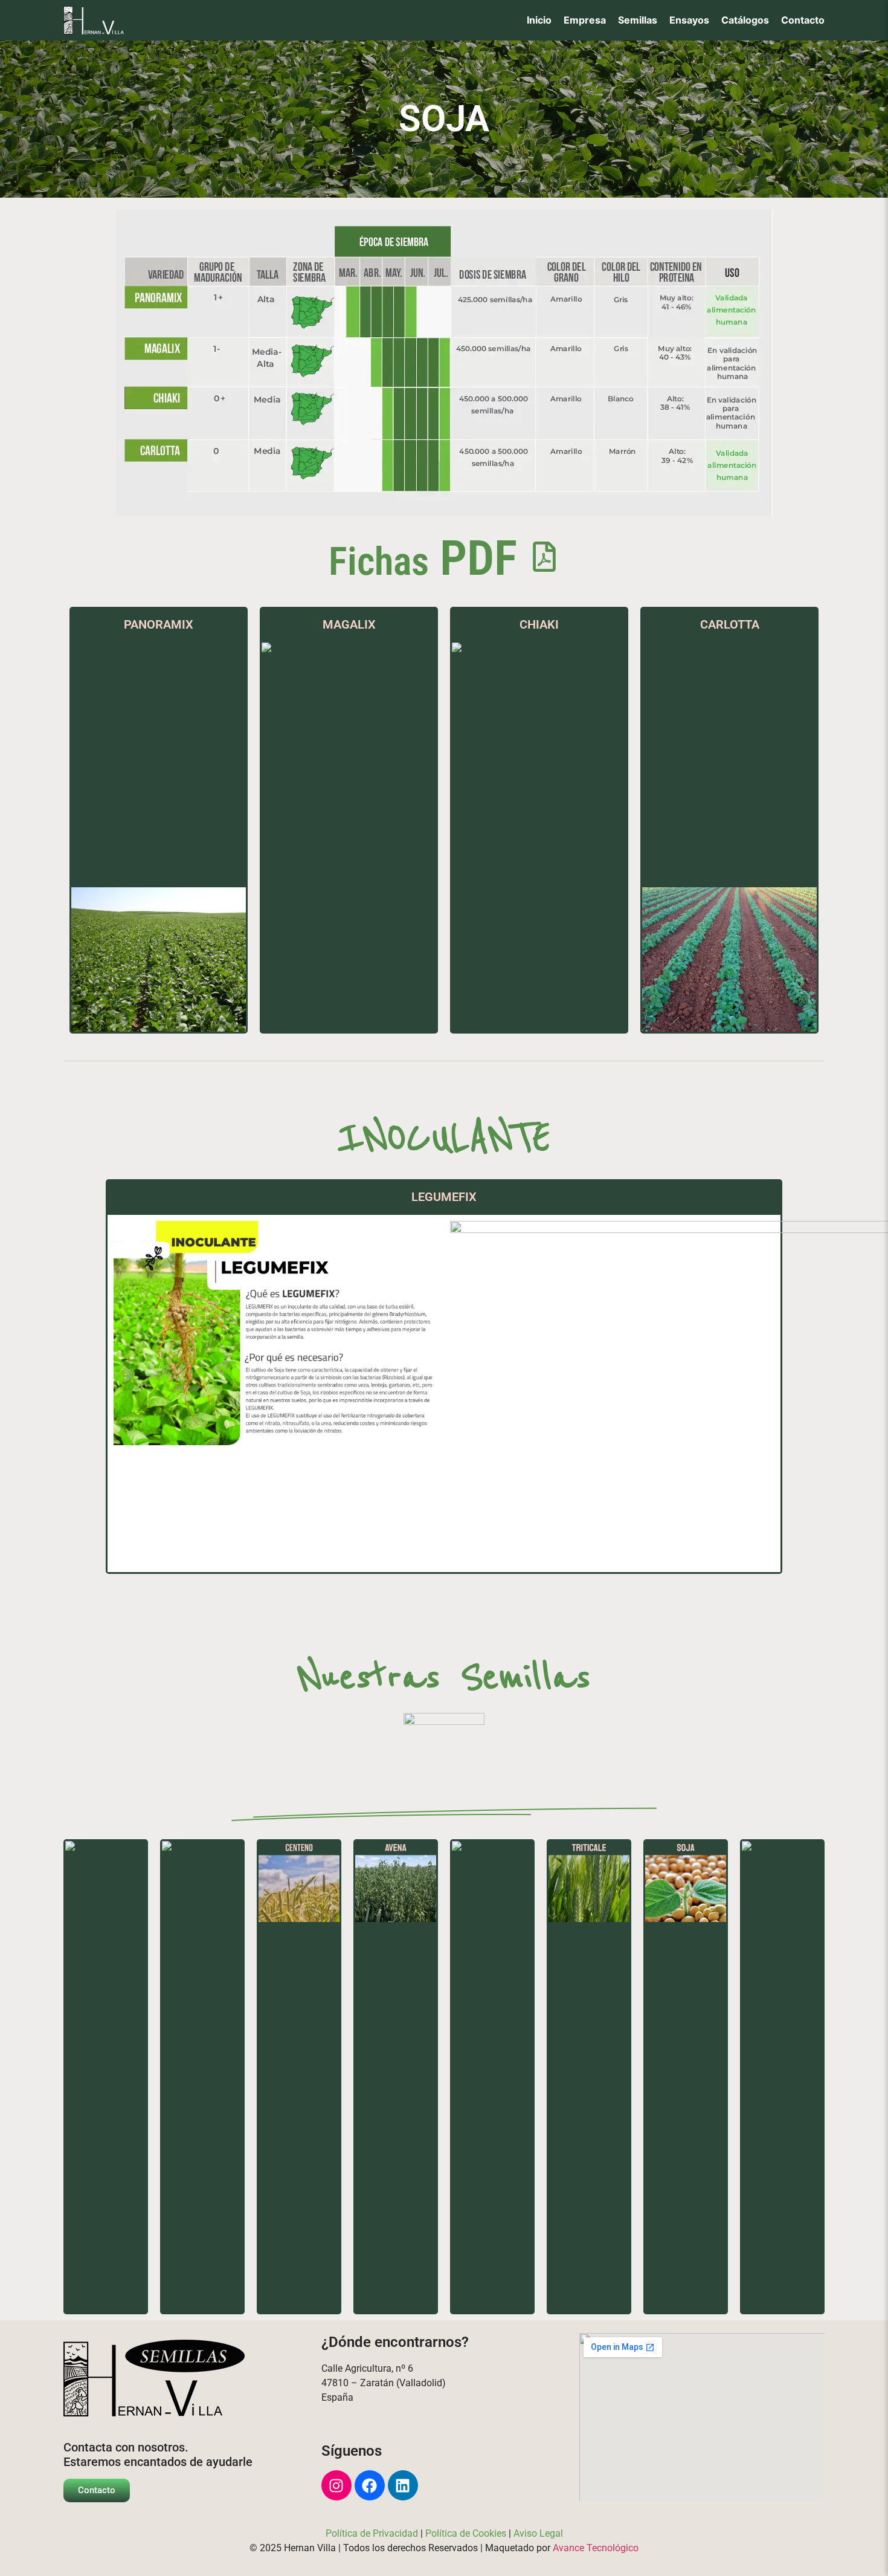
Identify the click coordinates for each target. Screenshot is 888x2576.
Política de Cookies (466, 2533)
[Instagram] (336, 2485)
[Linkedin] (403, 2485)
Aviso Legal (538, 2533)
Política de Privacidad (372, 2533)
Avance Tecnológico (596, 2548)
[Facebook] (370, 2485)
